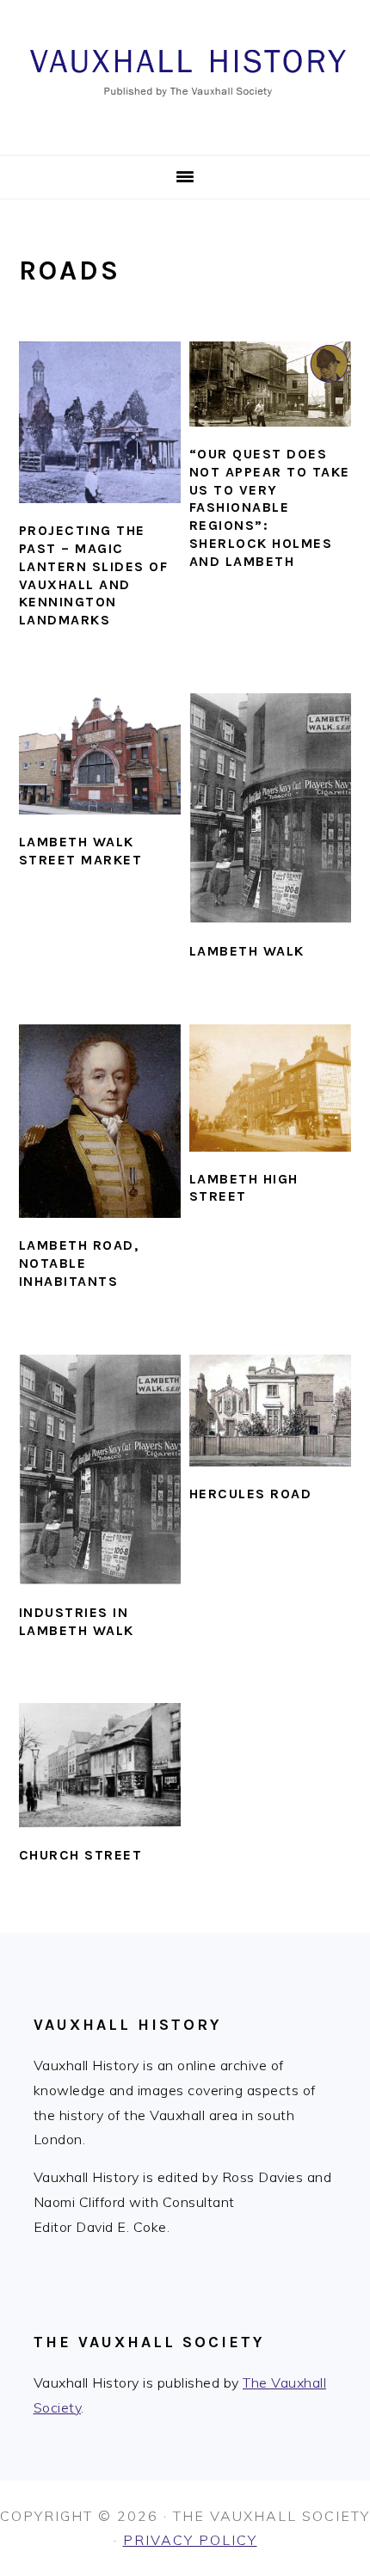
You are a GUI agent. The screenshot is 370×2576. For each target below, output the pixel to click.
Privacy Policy (190, 2540)
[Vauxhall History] (185, 134)
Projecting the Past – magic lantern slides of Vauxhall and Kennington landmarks (94, 575)
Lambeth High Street (244, 1188)
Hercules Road (251, 1494)
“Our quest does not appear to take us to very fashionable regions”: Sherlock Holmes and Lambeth (270, 507)
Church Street (81, 1855)
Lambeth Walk (247, 951)
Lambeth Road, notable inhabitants (79, 1263)
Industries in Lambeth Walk (77, 1621)
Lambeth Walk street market (81, 851)
